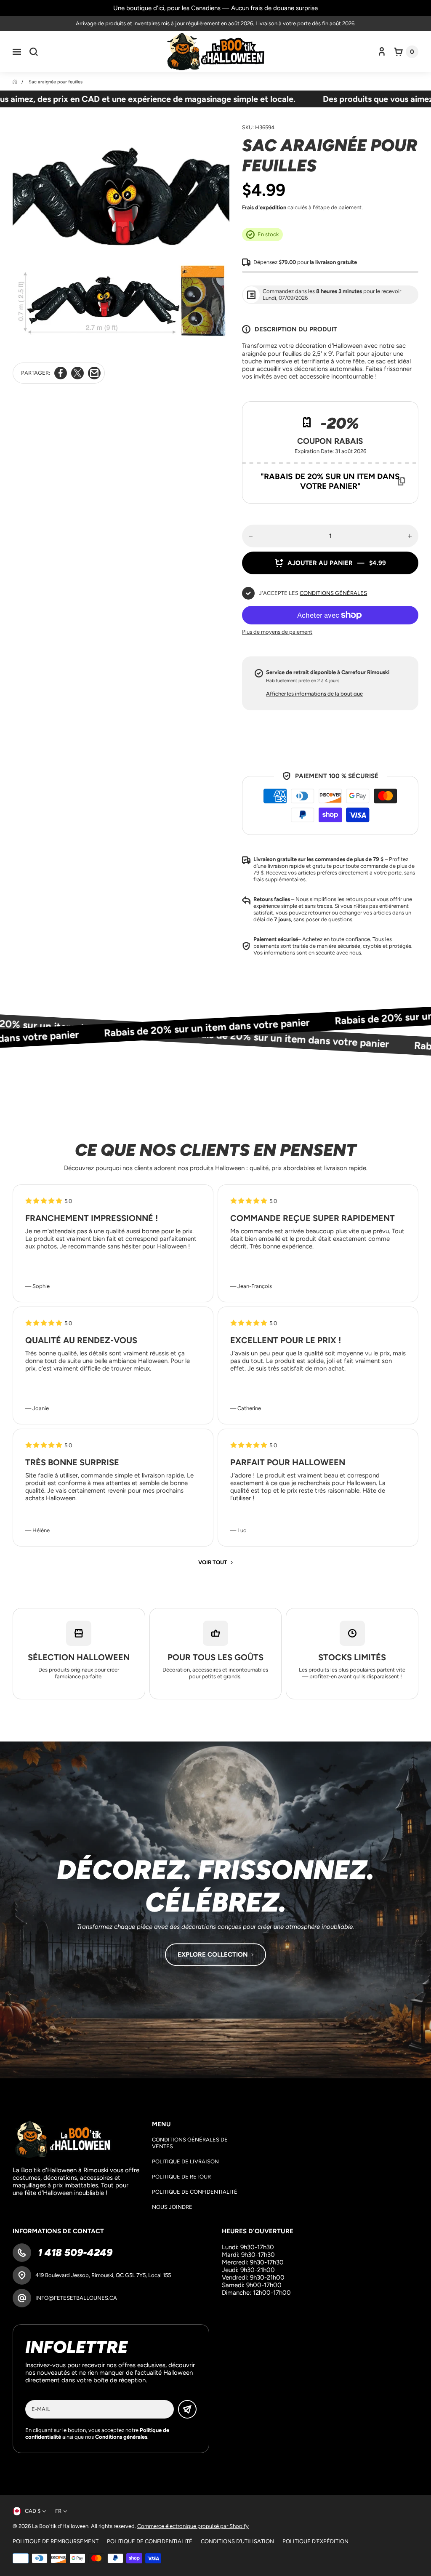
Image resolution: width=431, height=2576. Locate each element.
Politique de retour (181, 2177)
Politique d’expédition (315, 2541)
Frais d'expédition (264, 207)
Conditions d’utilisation (237, 2541)
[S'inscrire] (187, 2409)
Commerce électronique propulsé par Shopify (193, 2526)
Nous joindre (172, 2207)
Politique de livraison (185, 2161)
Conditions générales (333, 593)
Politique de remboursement (56, 2541)
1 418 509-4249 (74, 2252)
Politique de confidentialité (195, 2192)
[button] (17, 52)
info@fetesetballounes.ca (76, 2298)
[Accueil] (15, 82)
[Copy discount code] (402, 481)
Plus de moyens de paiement (277, 632)
